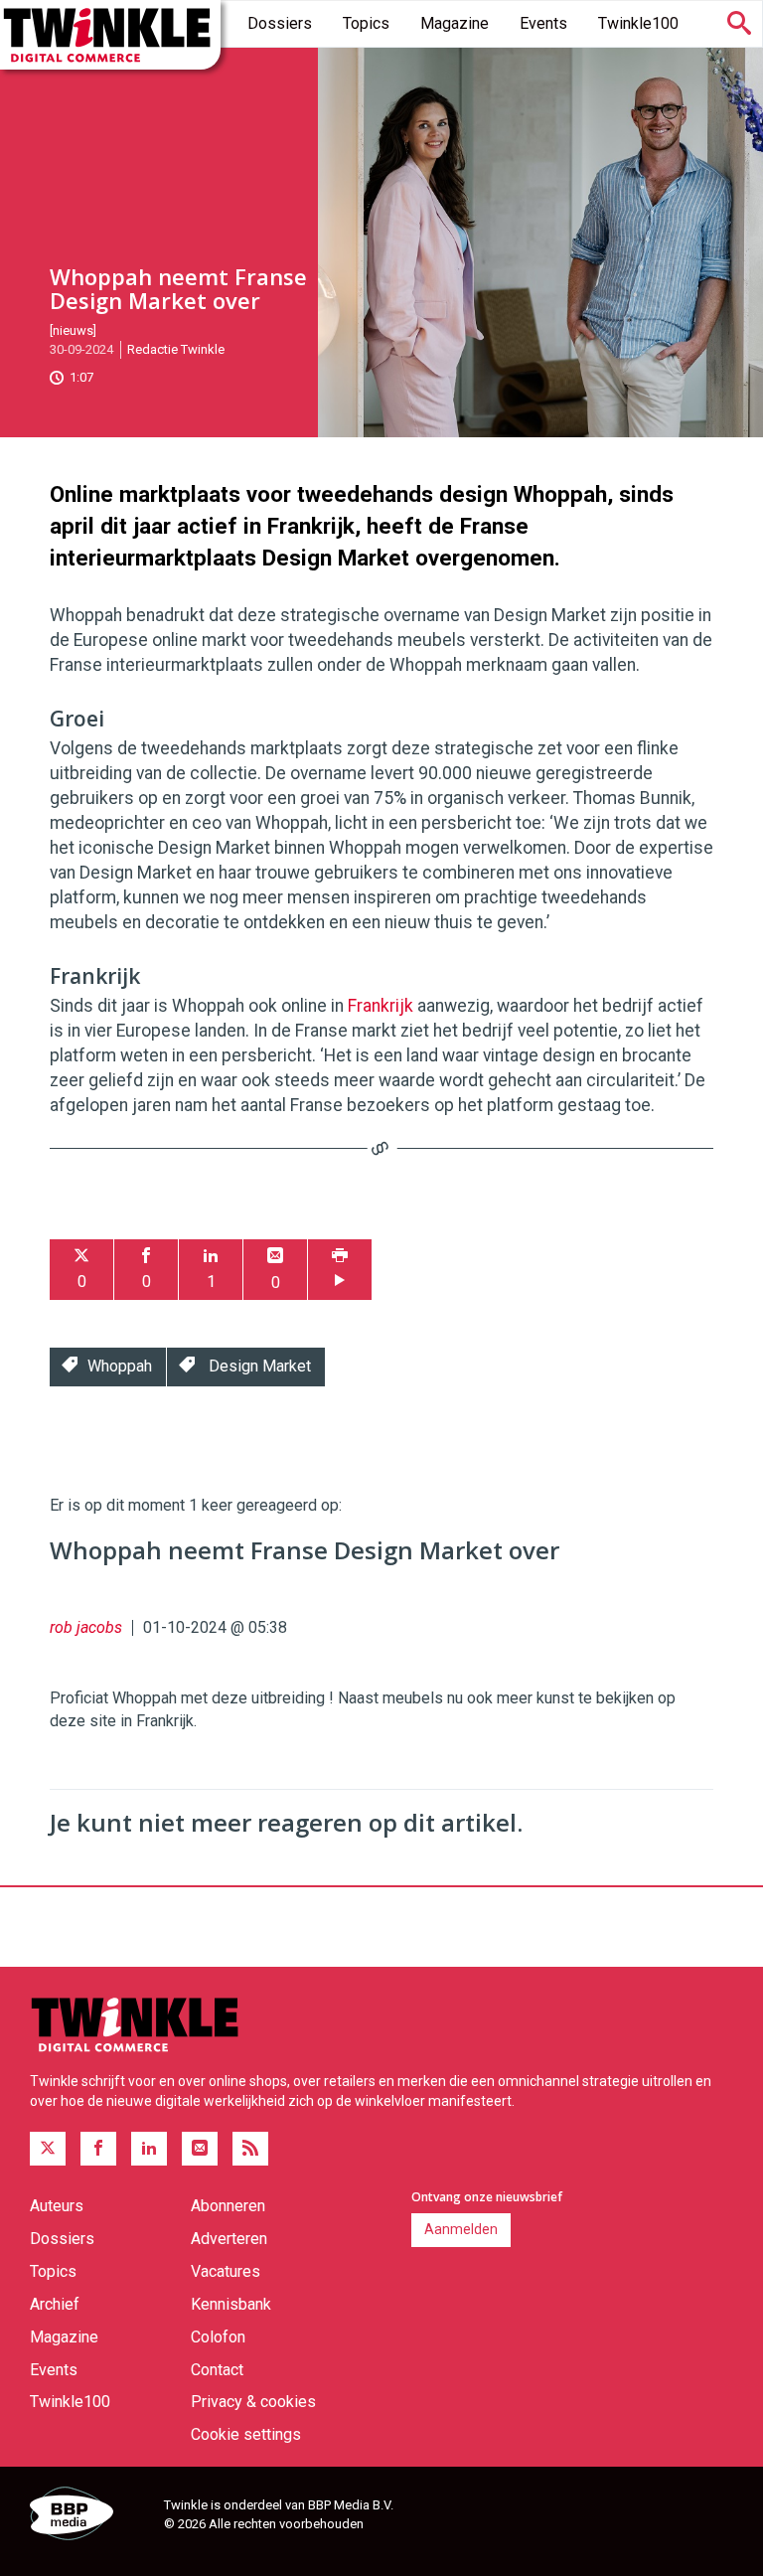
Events (543, 23)
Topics (366, 23)
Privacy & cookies (253, 2402)
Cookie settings (246, 2434)
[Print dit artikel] (340, 1270)
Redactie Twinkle (176, 349)
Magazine (455, 23)
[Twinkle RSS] (250, 2149)
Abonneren (228, 2206)
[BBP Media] (89, 2516)
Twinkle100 (638, 23)
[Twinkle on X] (48, 2149)
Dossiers (280, 23)
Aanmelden (461, 2229)
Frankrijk (381, 1006)
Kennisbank (231, 2304)
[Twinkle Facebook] (98, 2149)
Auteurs (57, 2206)
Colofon (218, 2337)
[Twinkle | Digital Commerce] (110, 35)
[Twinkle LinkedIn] (149, 2149)
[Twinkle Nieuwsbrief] (200, 2149)
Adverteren (229, 2239)
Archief (55, 2304)
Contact (217, 2370)
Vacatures (226, 2271)
